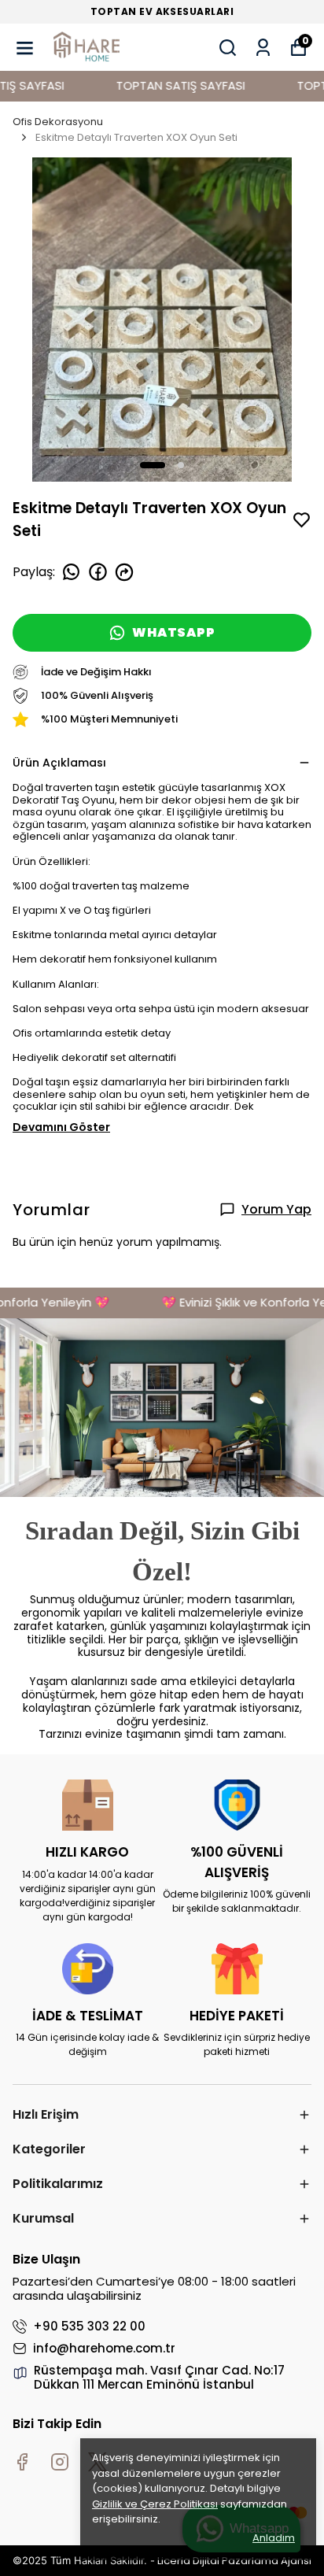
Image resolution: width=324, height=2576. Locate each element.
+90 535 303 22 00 (89, 2327)
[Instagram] (60, 2462)
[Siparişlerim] (263, 48)
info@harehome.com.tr (104, 2349)
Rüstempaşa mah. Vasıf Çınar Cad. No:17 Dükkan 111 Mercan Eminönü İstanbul (159, 2378)
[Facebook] (22, 2462)
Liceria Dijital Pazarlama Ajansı (234, 2561)
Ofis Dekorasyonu (58, 122)
